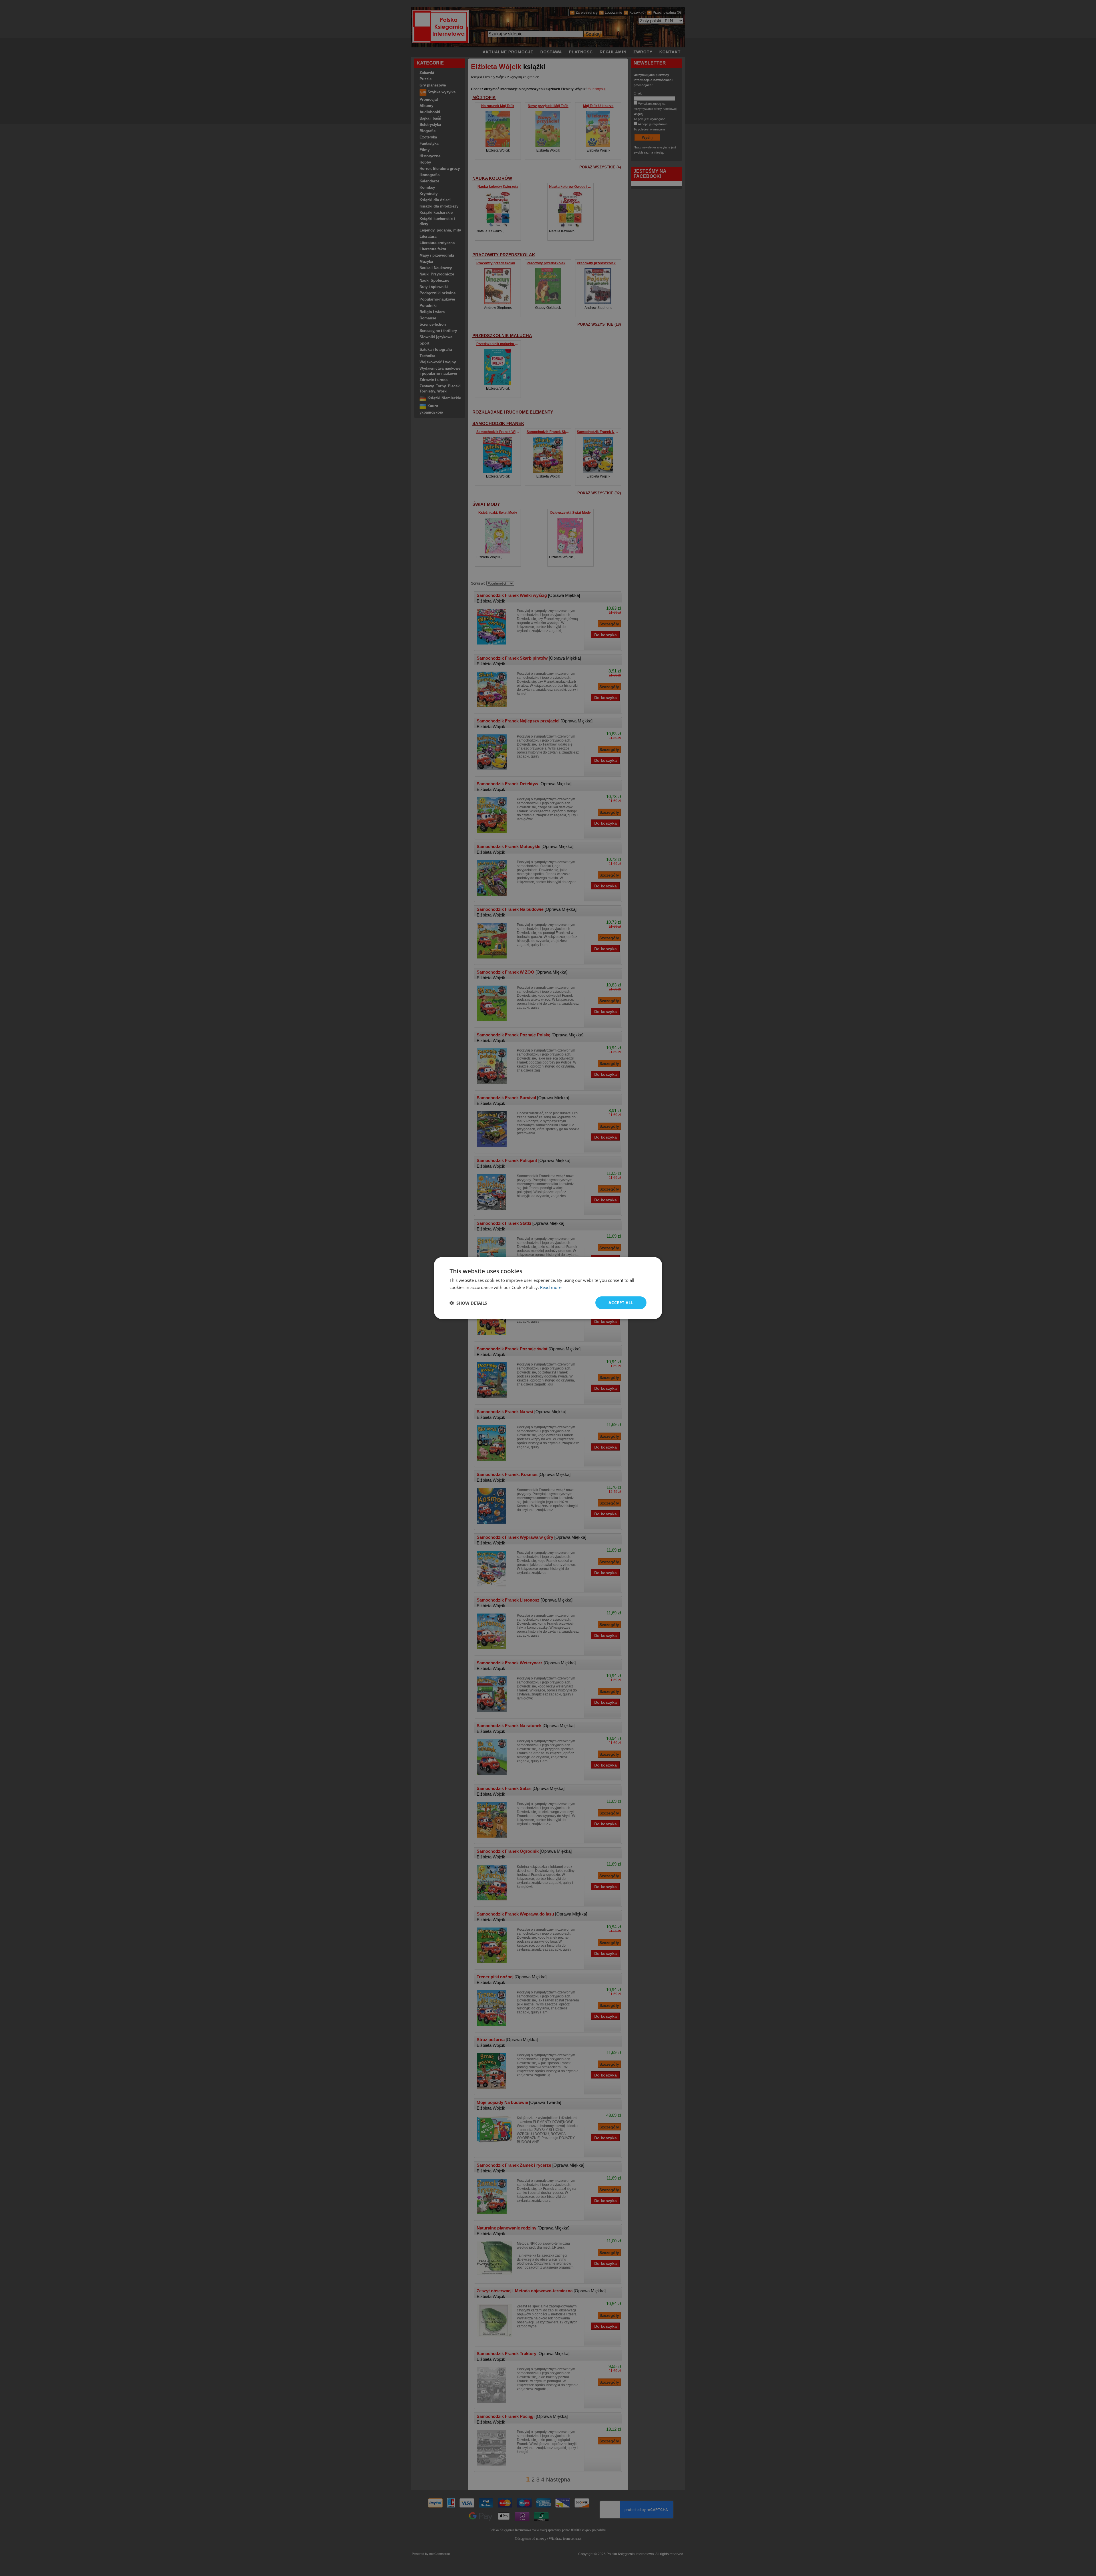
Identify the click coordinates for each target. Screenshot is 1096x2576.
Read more (551, 1287)
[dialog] (548, 1288)
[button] (468, 1303)
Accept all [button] (621, 1303)
